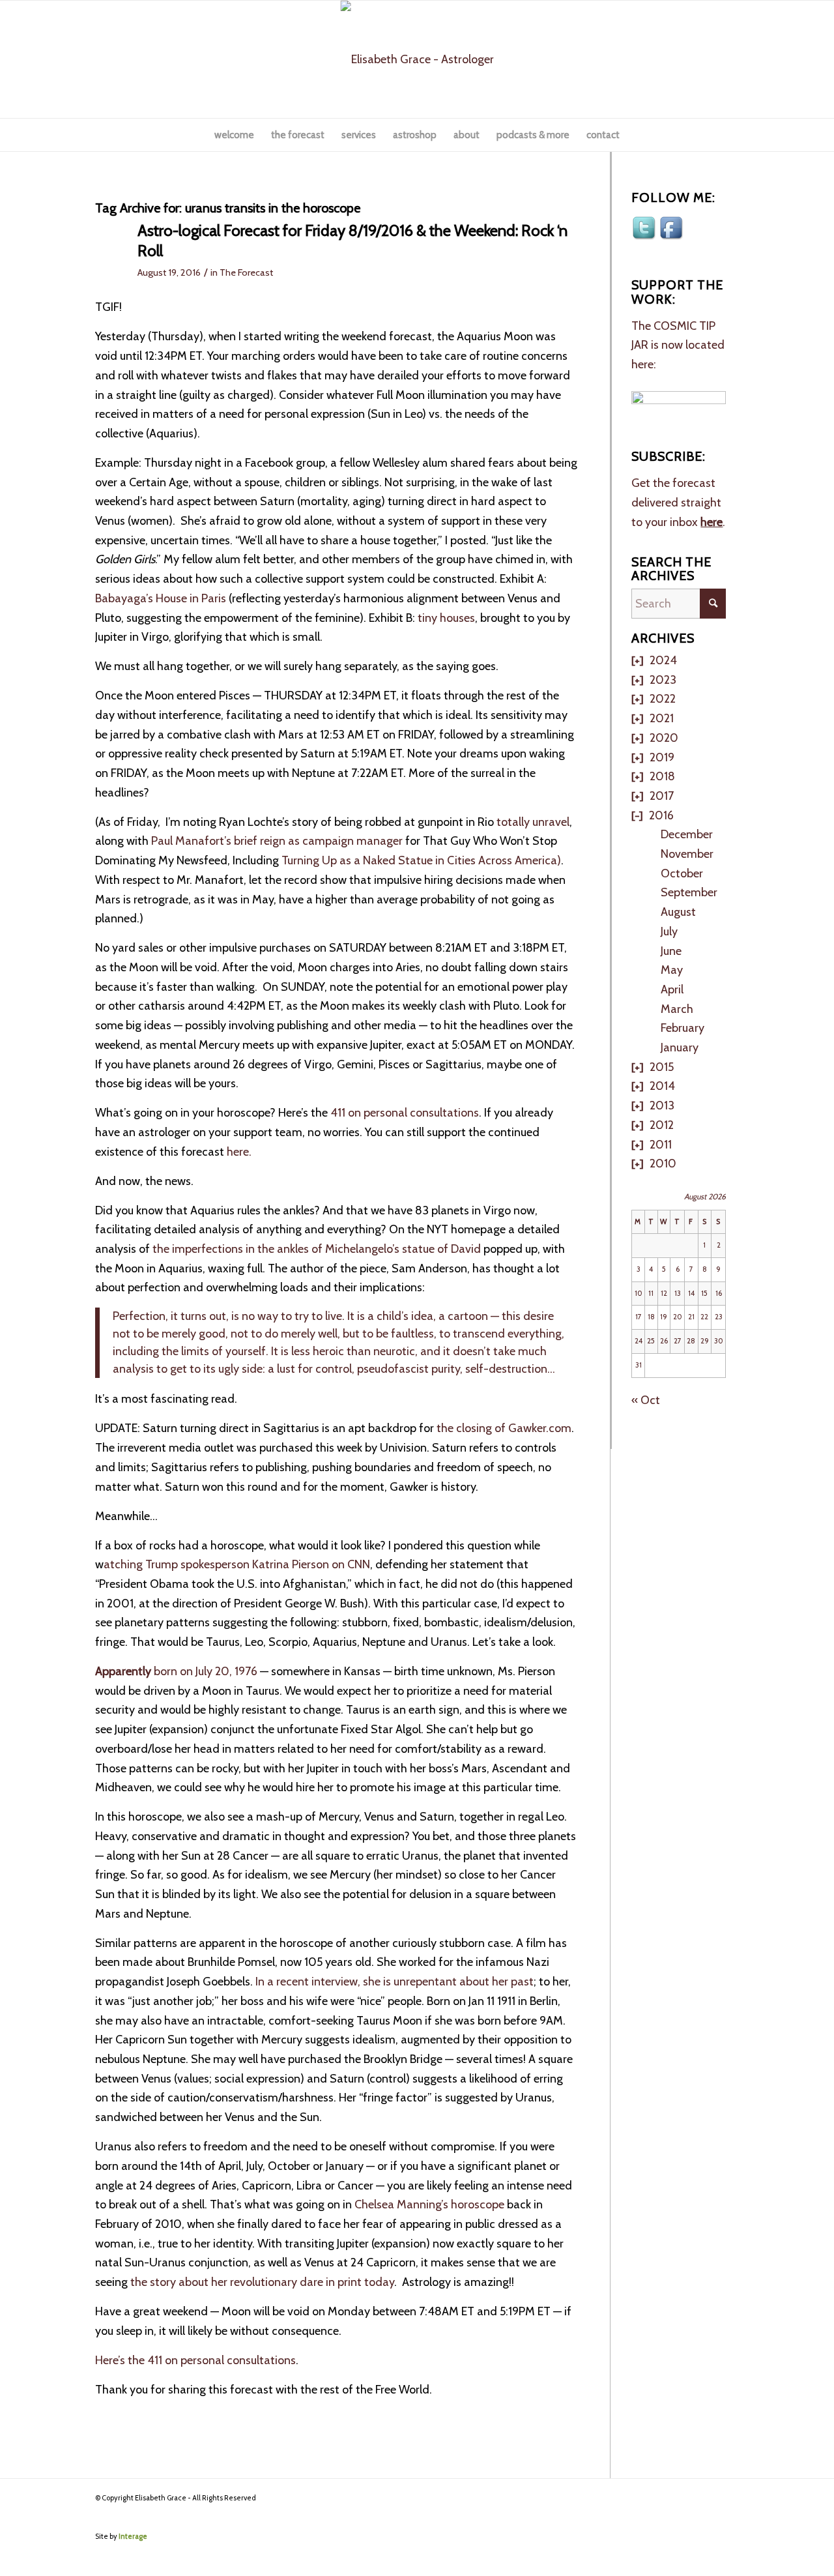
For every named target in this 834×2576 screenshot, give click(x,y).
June (671, 951)
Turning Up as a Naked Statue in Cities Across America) (421, 860)
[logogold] (417, 59)
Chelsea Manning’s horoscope (431, 2204)
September (689, 892)
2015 (662, 1067)
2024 (663, 660)
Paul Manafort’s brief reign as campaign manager (276, 841)
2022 (663, 699)
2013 (662, 1105)
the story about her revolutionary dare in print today (262, 2282)
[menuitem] (234, 135)
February (683, 1028)
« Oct (646, 1400)
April (672, 989)
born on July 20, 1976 (176, 1671)
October (682, 873)
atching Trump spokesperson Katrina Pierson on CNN (237, 1564)
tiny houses (446, 618)
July (669, 931)
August (678, 912)
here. (240, 1152)
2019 (662, 757)
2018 (662, 776)
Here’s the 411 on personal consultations (195, 2360)
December (687, 834)
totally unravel (533, 822)
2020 (664, 738)
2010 (663, 1164)
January (680, 1047)
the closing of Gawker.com (504, 1428)
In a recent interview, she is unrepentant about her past (393, 1982)
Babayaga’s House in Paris (162, 598)
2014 (662, 1086)
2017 (662, 796)
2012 (662, 1125)
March (677, 1009)
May (672, 970)
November (687, 854)
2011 (661, 1145)
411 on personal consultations (403, 1113)
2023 (663, 680)
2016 (661, 815)
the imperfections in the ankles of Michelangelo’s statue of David (318, 1249)
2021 (662, 718)
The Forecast (246, 272)
